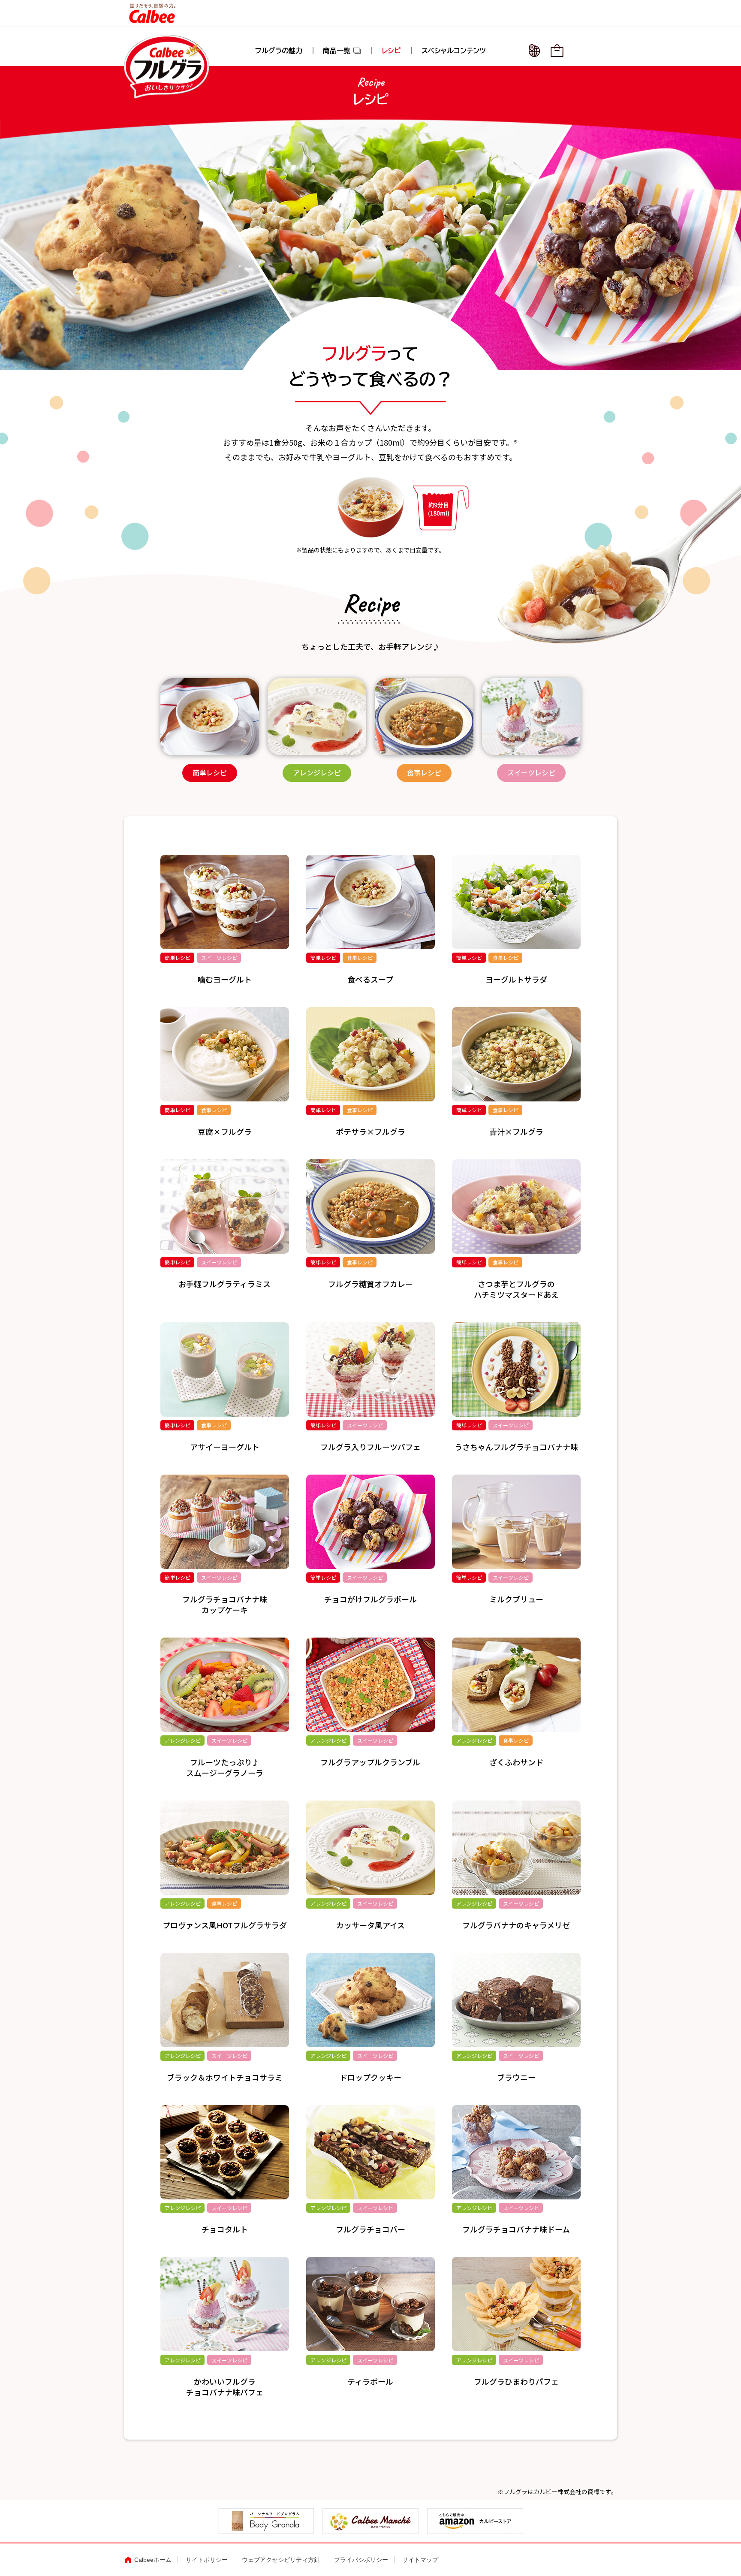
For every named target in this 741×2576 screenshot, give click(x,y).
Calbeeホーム (153, 2560)
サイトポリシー (207, 2560)
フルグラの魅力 (279, 51)
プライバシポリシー (361, 2560)
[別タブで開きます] (266, 2528)
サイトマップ (420, 2560)
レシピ (391, 51)
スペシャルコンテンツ (454, 51)
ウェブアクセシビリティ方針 (281, 2560)
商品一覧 (342, 51)
